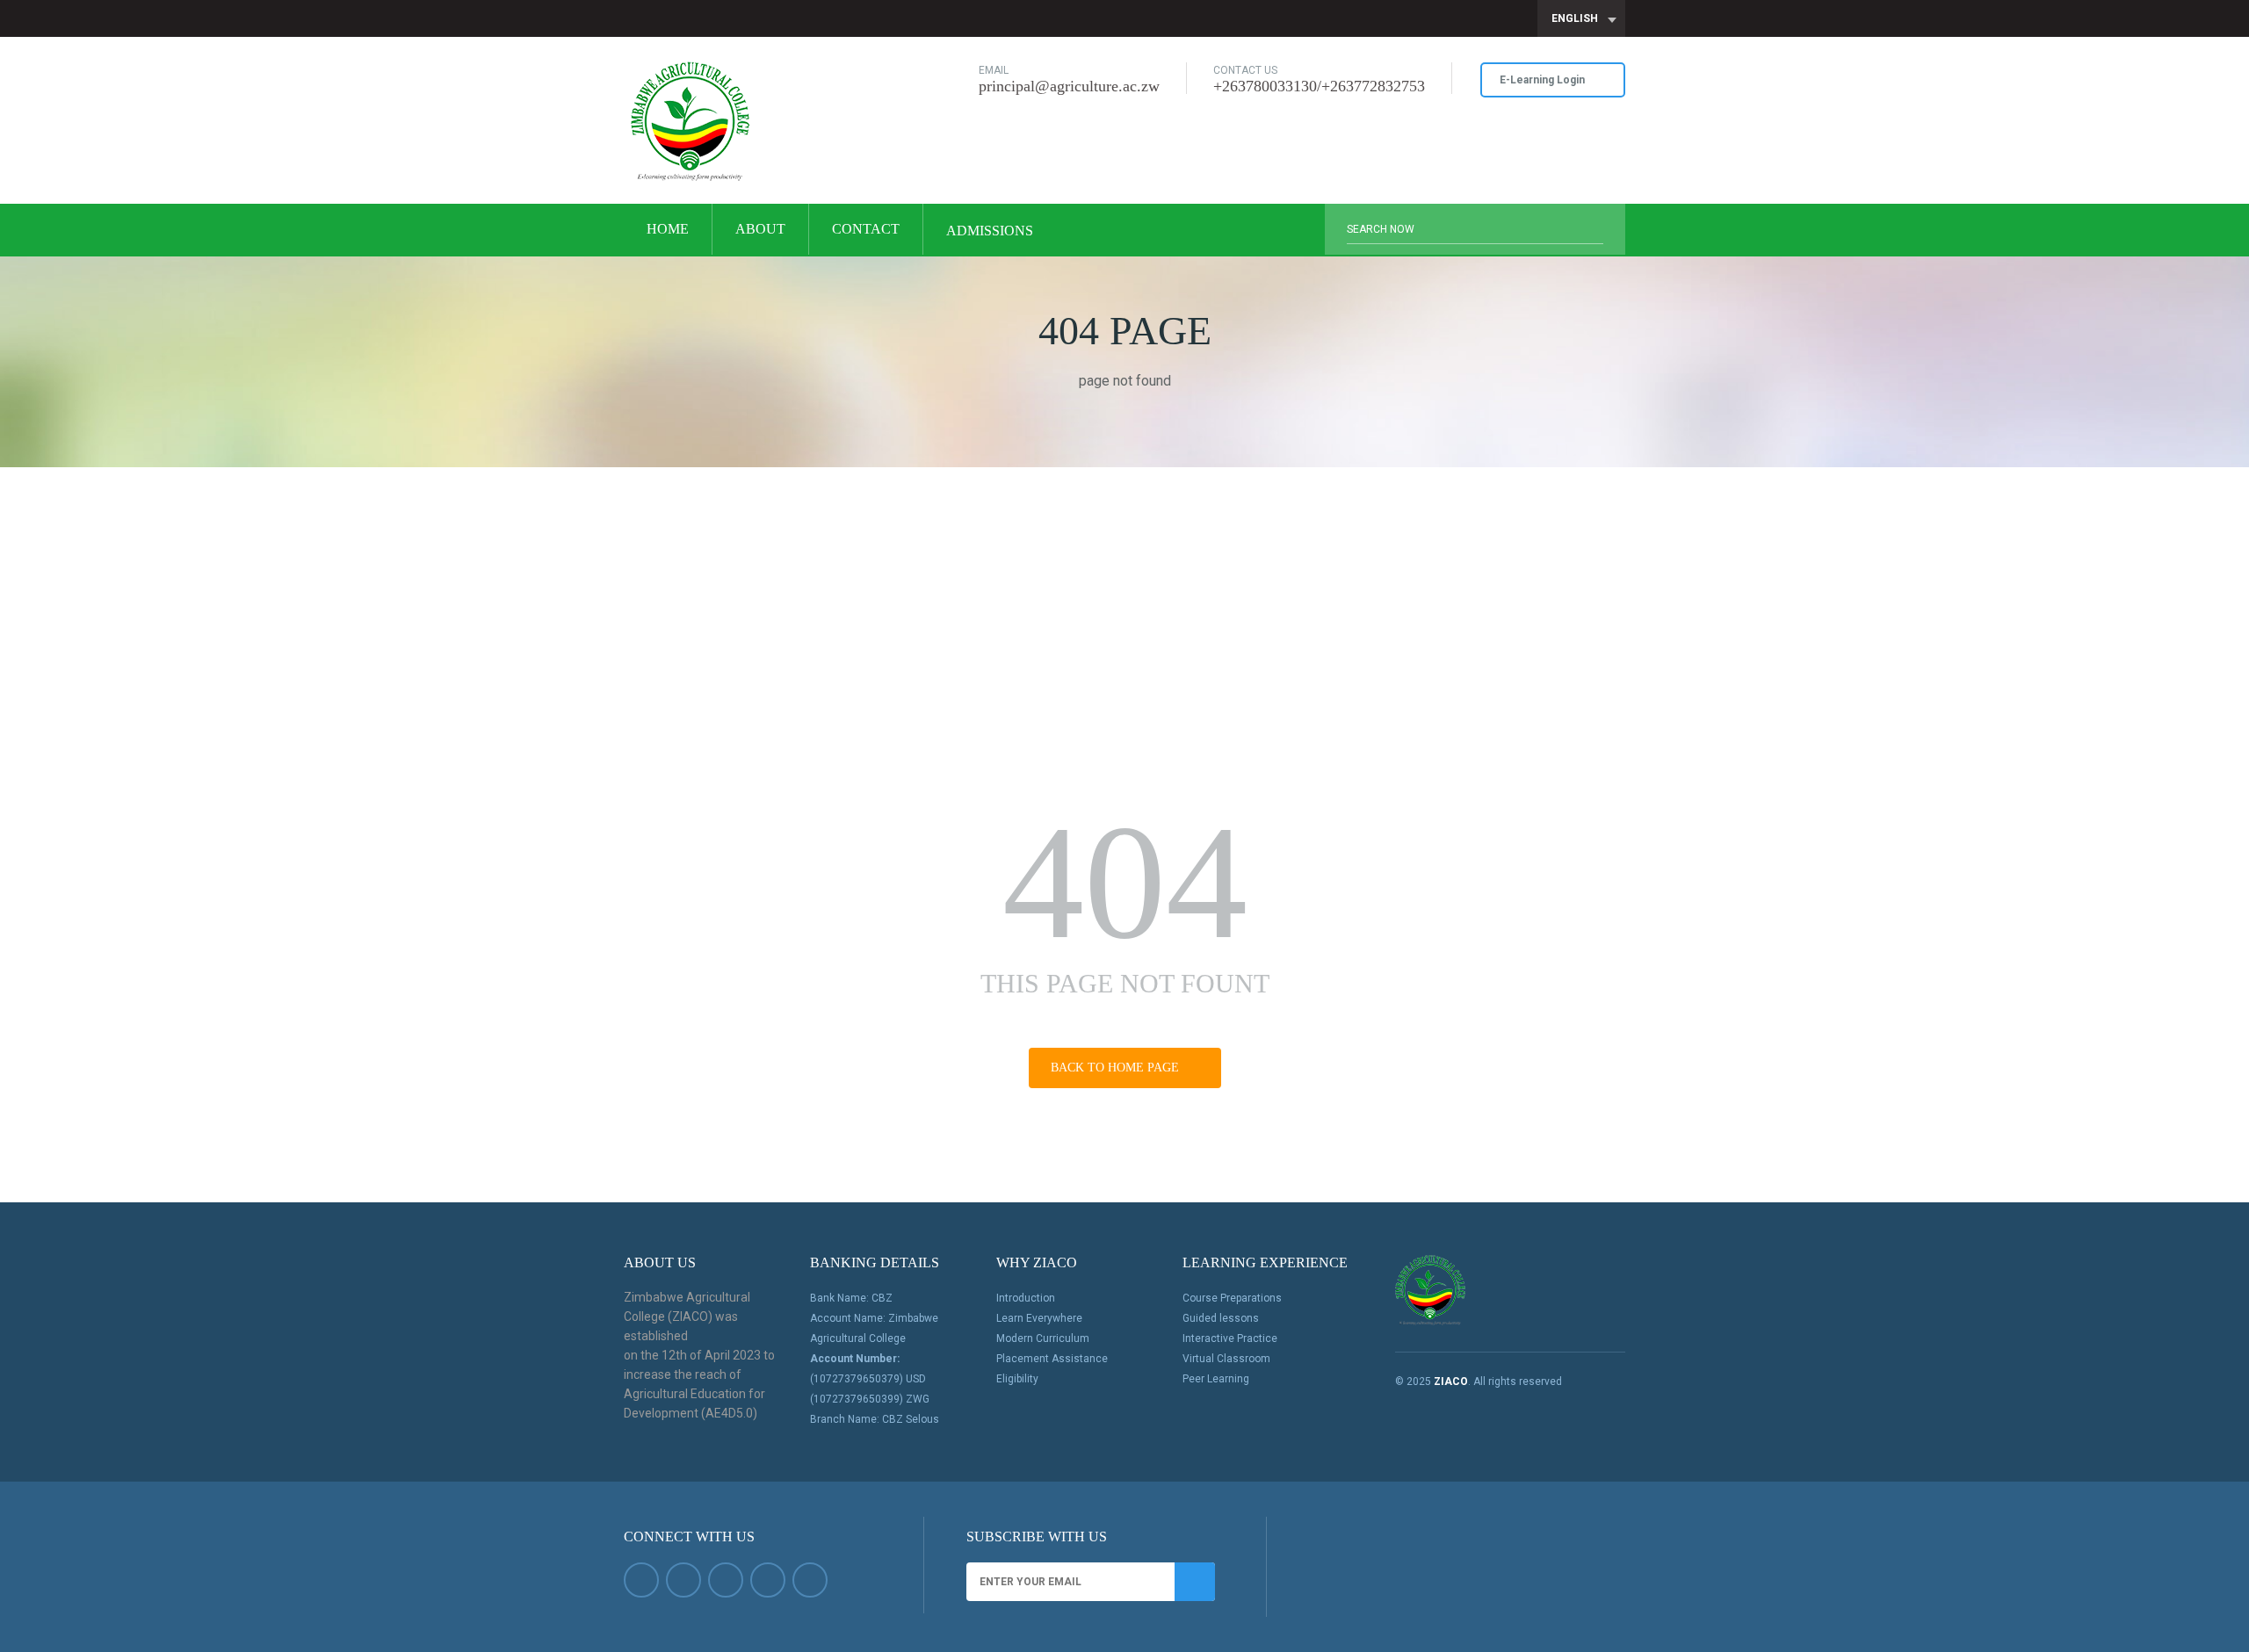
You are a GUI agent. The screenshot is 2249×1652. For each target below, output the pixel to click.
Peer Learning (1216, 1379)
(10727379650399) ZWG (870, 1399)
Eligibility (1017, 1379)
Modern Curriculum (1043, 1338)
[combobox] (1581, 18)
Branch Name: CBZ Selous (875, 1419)
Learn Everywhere (1039, 1318)
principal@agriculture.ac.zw (1069, 86)
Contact (866, 229)
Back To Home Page (1117, 1068)
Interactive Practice (1230, 1338)
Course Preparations (1232, 1298)
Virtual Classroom (1226, 1359)
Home (668, 229)
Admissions (991, 231)
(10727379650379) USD (868, 1379)
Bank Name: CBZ (851, 1298)
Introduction (1026, 1298)
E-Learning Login (1544, 80)
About (760, 229)
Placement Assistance (1052, 1359)
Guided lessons (1221, 1318)
